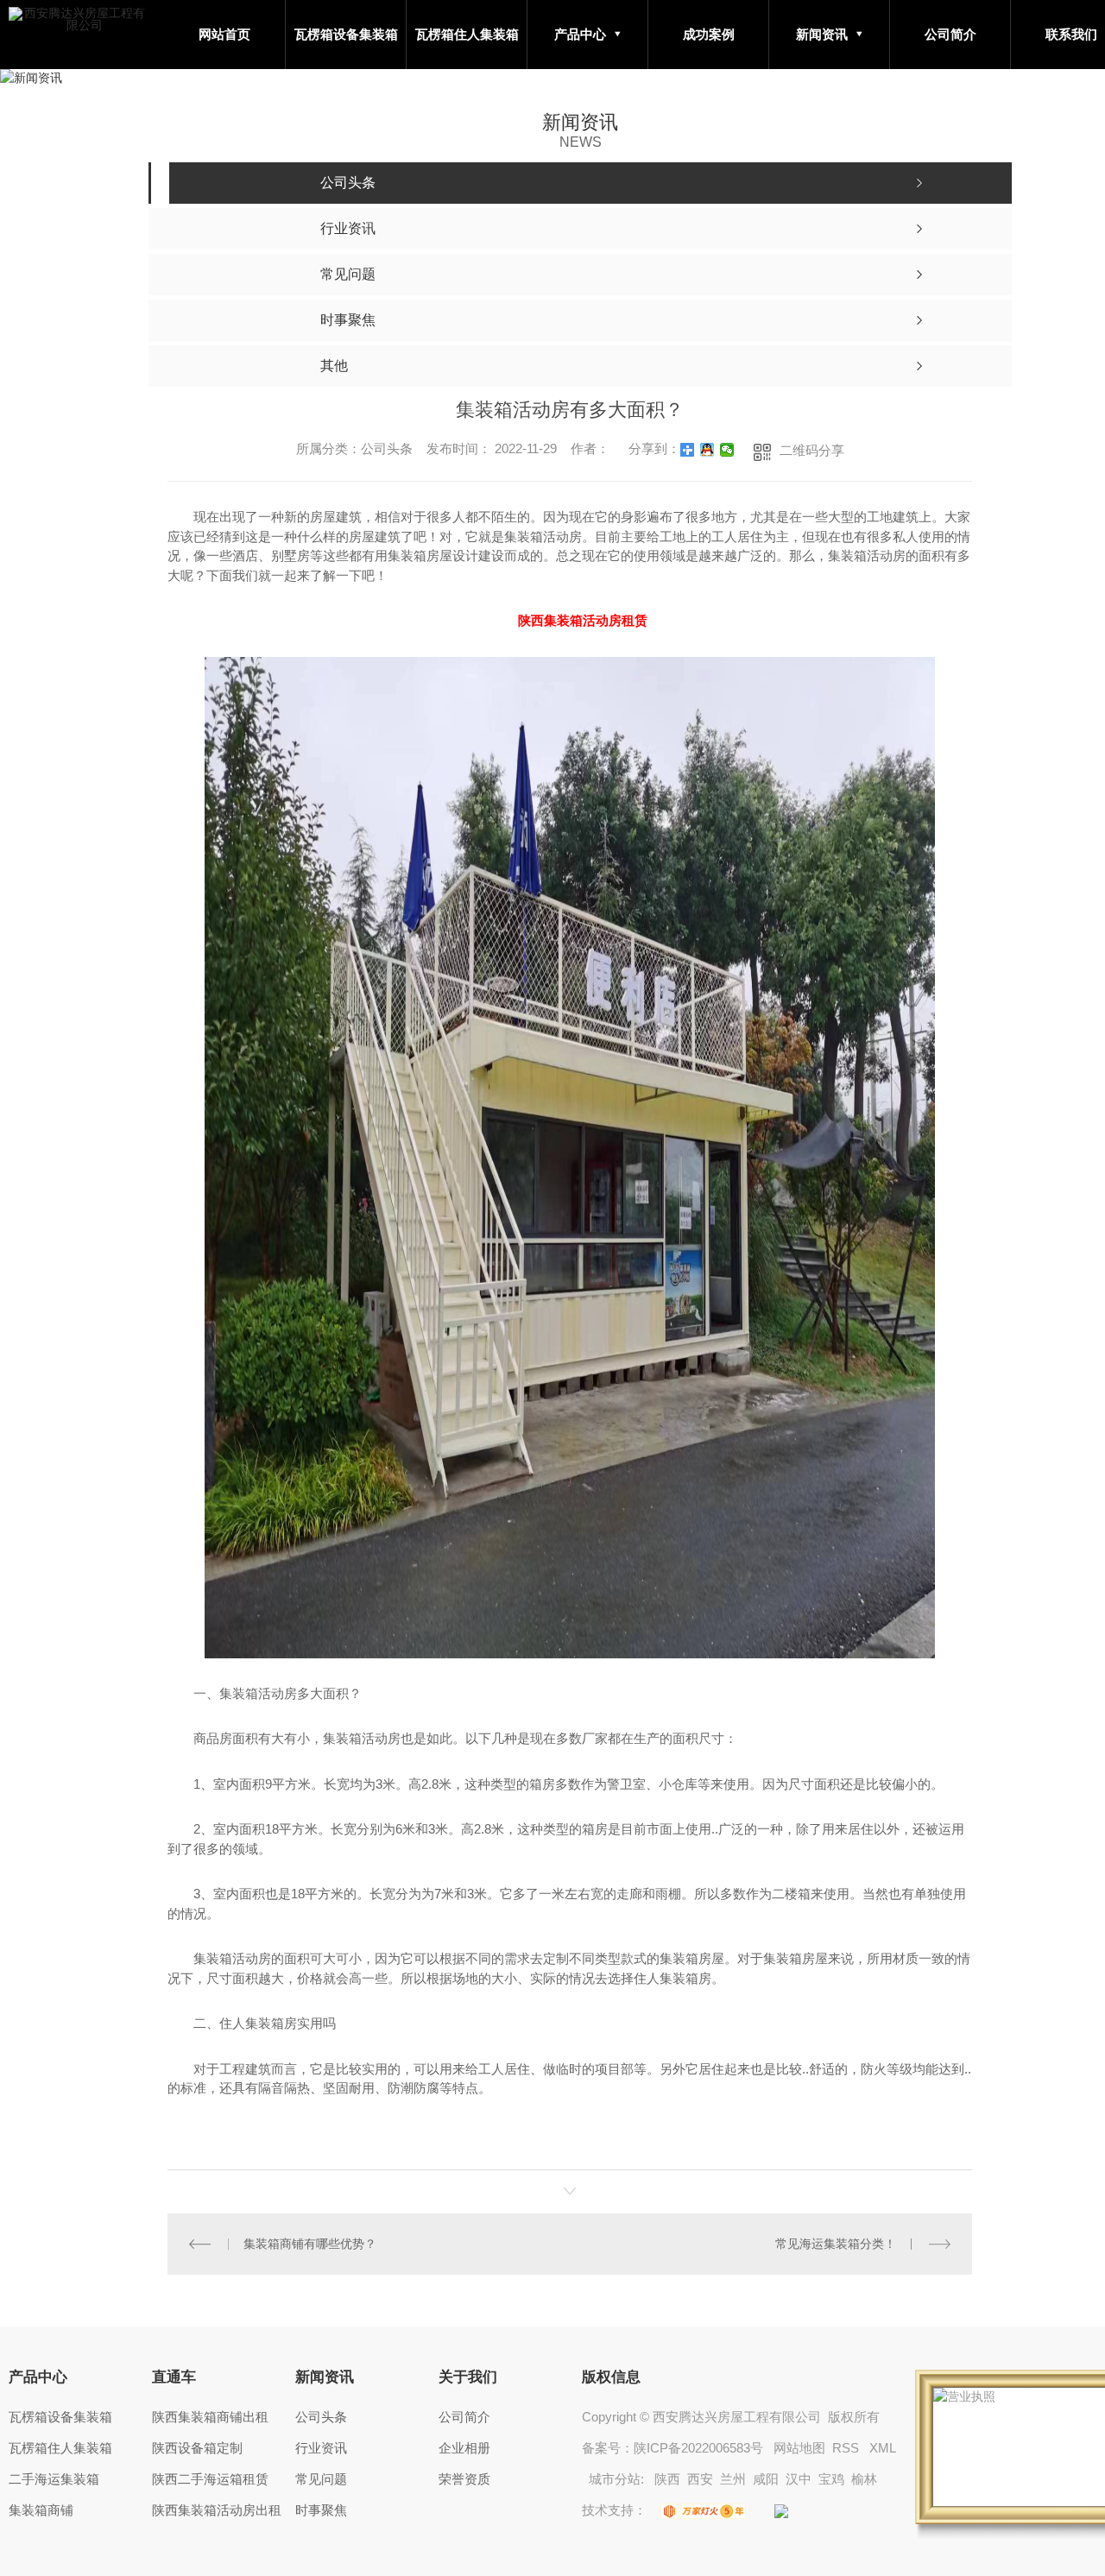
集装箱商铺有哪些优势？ (310, 2244)
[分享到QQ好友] (707, 450)
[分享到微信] (727, 450)
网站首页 (224, 34)
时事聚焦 (321, 2510)
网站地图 (799, 2448)
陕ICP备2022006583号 (698, 2448)
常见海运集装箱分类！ (836, 2244)
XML (882, 2448)
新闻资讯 (822, 34)
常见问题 (321, 2479)
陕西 (667, 2479)
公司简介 (950, 34)
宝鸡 (831, 2479)
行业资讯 (321, 2448)
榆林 (864, 2479)
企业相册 (464, 2448)
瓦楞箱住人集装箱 (467, 34)
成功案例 (709, 34)
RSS (847, 2448)
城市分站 (615, 2479)
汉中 (799, 2479)
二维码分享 (812, 450)
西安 (700, 2479)
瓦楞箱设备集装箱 (346, 34)
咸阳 (766, 2479)
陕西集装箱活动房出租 (217, 2510)
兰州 (733, 2479)
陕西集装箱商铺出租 (210, 2417)
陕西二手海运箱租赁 (210, 2479)
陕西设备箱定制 (197, 2448)
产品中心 (580, 34)
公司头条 (321, 2417)
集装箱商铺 (41, 2510)
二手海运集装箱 (54, 2479)
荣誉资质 (464, 2479)
